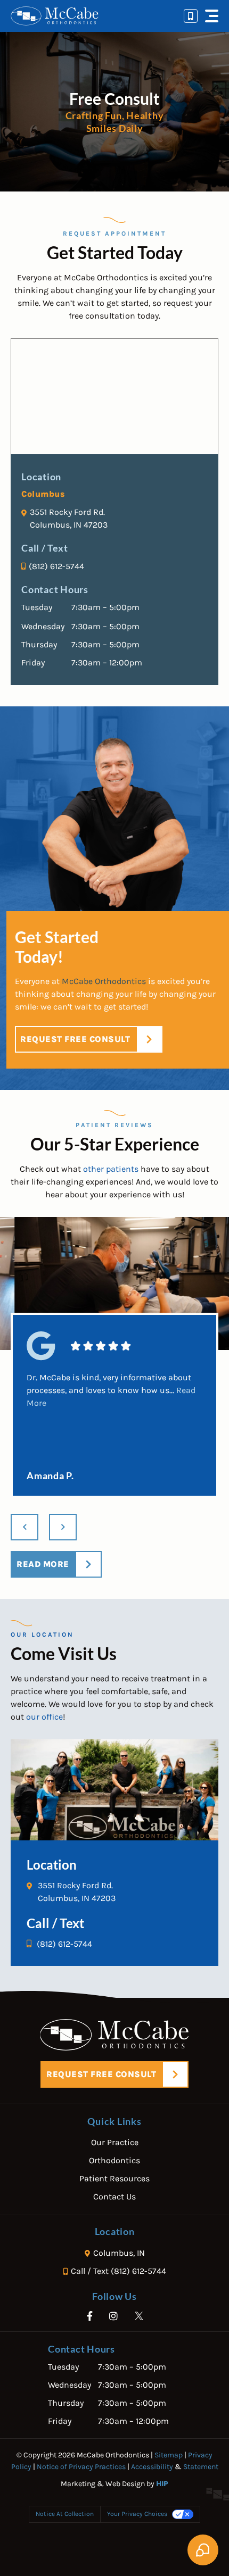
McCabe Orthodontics (104, 981)
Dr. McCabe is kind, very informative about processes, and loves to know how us (111, 1390)
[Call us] (191, 16)
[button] (212, 16)
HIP (162, 2484)
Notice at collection (65, 2514)
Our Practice (115, 2142)
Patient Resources (114, 2178)
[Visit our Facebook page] (91, 2316)
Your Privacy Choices (137, 2514)
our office (44, 1717)
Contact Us (114, 2196)
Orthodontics (114, 2160)
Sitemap (169, 2455)
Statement (201, 2467)
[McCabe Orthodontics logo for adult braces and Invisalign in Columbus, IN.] (115, 2035)
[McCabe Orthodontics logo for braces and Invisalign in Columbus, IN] (55, 16)
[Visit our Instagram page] (115, 2316)
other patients (111, 1169)
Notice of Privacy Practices (81, 2467)
